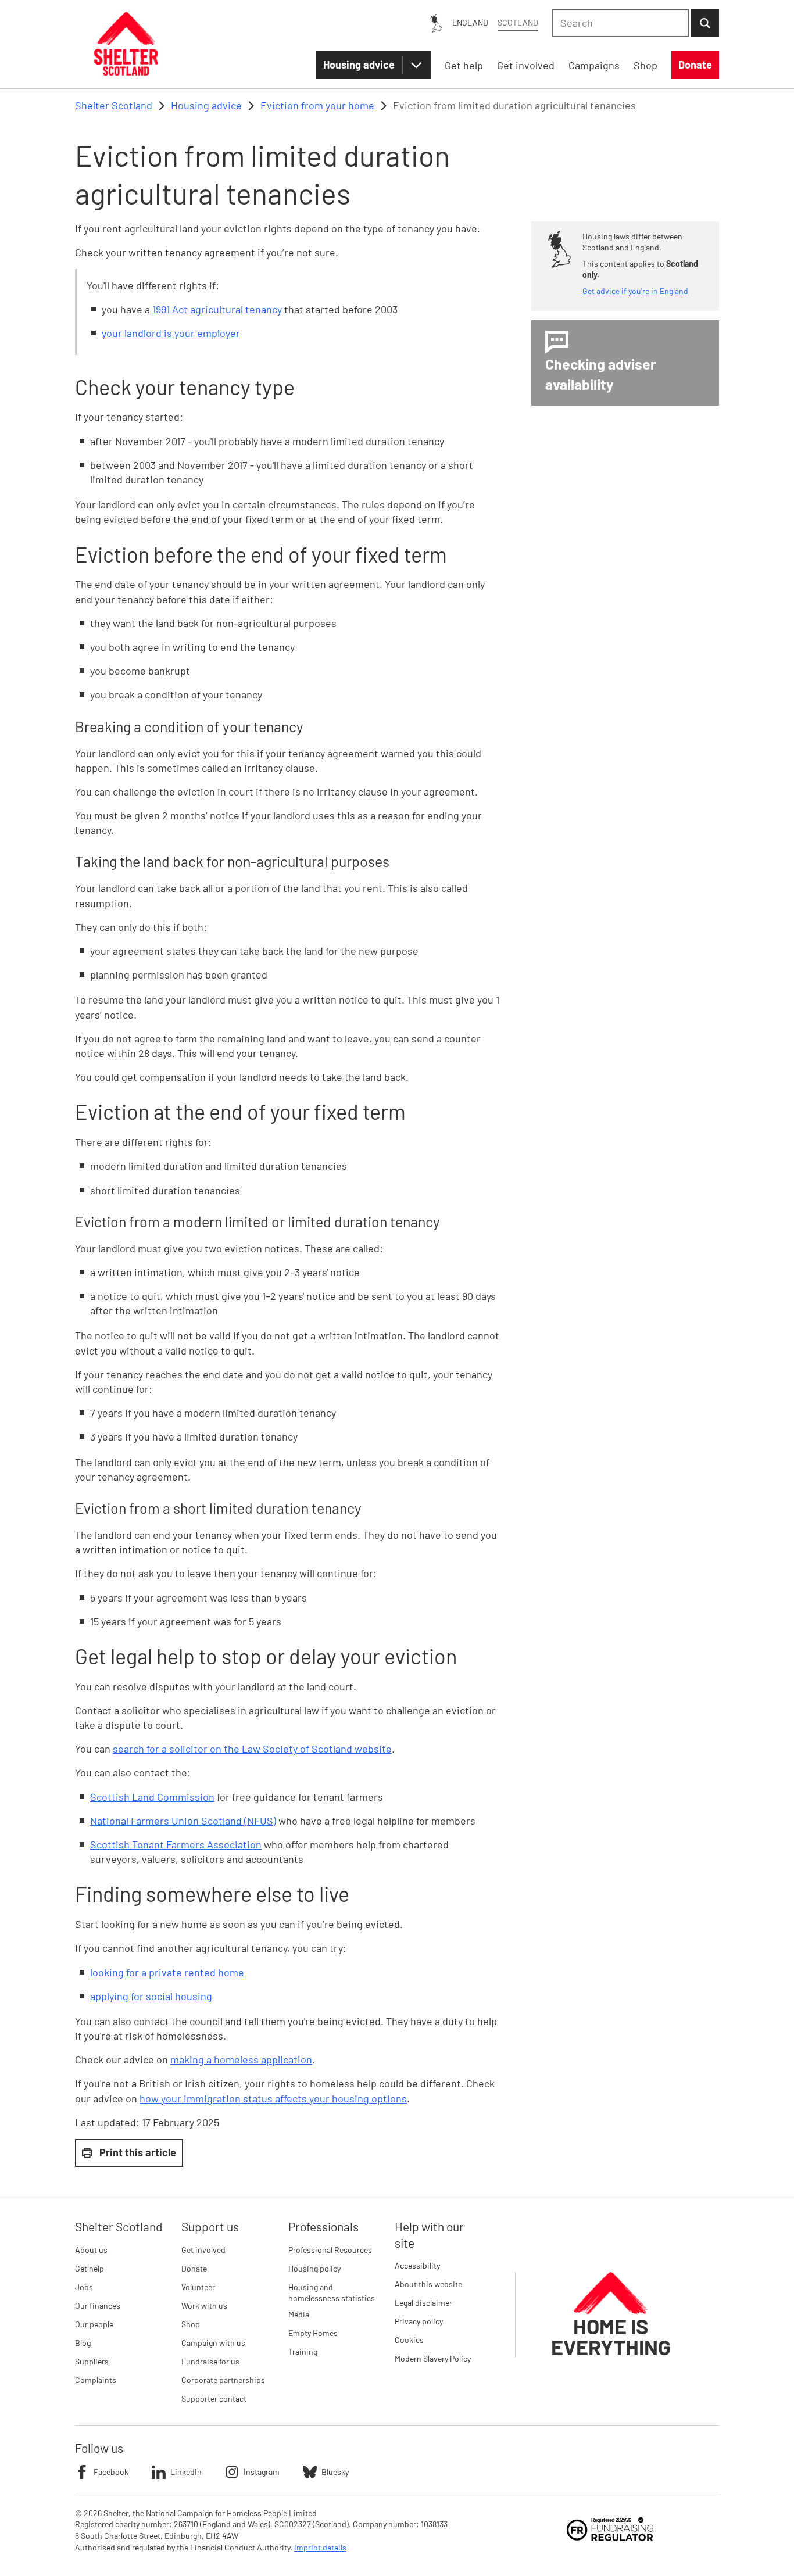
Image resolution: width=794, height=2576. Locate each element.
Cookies (409, 2340)
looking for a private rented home (167, 1972)
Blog (83, 2343)
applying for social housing (151, 1996)
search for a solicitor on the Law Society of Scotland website (252, 1749)
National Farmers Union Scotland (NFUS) (183, 1821)
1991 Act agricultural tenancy (217, 309)
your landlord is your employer (171, 333)
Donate (194, 2268)
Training (303, 2351)
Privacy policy (419, 2321)
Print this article (138, 2152)
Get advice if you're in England (635, 291)
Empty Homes (313, 2333)
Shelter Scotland (114, 105)
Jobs (84, 2287)
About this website (428, 2284)
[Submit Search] (705, 23)
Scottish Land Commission (152, 1797)
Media (299, 2314)
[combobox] (620, 23)
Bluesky (335, 2472)
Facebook (111, 2472)
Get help (90, 2268)
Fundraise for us (210, 2361)
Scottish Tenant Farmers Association (176, 1844)
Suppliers (92, 2361)
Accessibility (417, 2265)
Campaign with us (213, 2343)
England (470, 22)
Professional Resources (330, 2250)
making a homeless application (241, 2059)
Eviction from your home (317, 105)
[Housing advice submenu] (416, 65)
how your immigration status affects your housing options (273, 2098)
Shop (191, 2324)
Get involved (203, 2250)
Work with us (204, 2305)
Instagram (262, 2472)
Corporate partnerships (223, 2380)
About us (91, 2250)
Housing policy (314, 2268)
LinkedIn (186, 2472)
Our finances (98, 2305)
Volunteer (198, 2287)
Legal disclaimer (423, 2303)
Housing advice (359, 65)
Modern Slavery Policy (433, 2358)
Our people (94, 2324)
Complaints (96, 2380)
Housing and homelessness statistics (332, 2293)
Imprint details (320, 2547)
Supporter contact (214, 2398)
